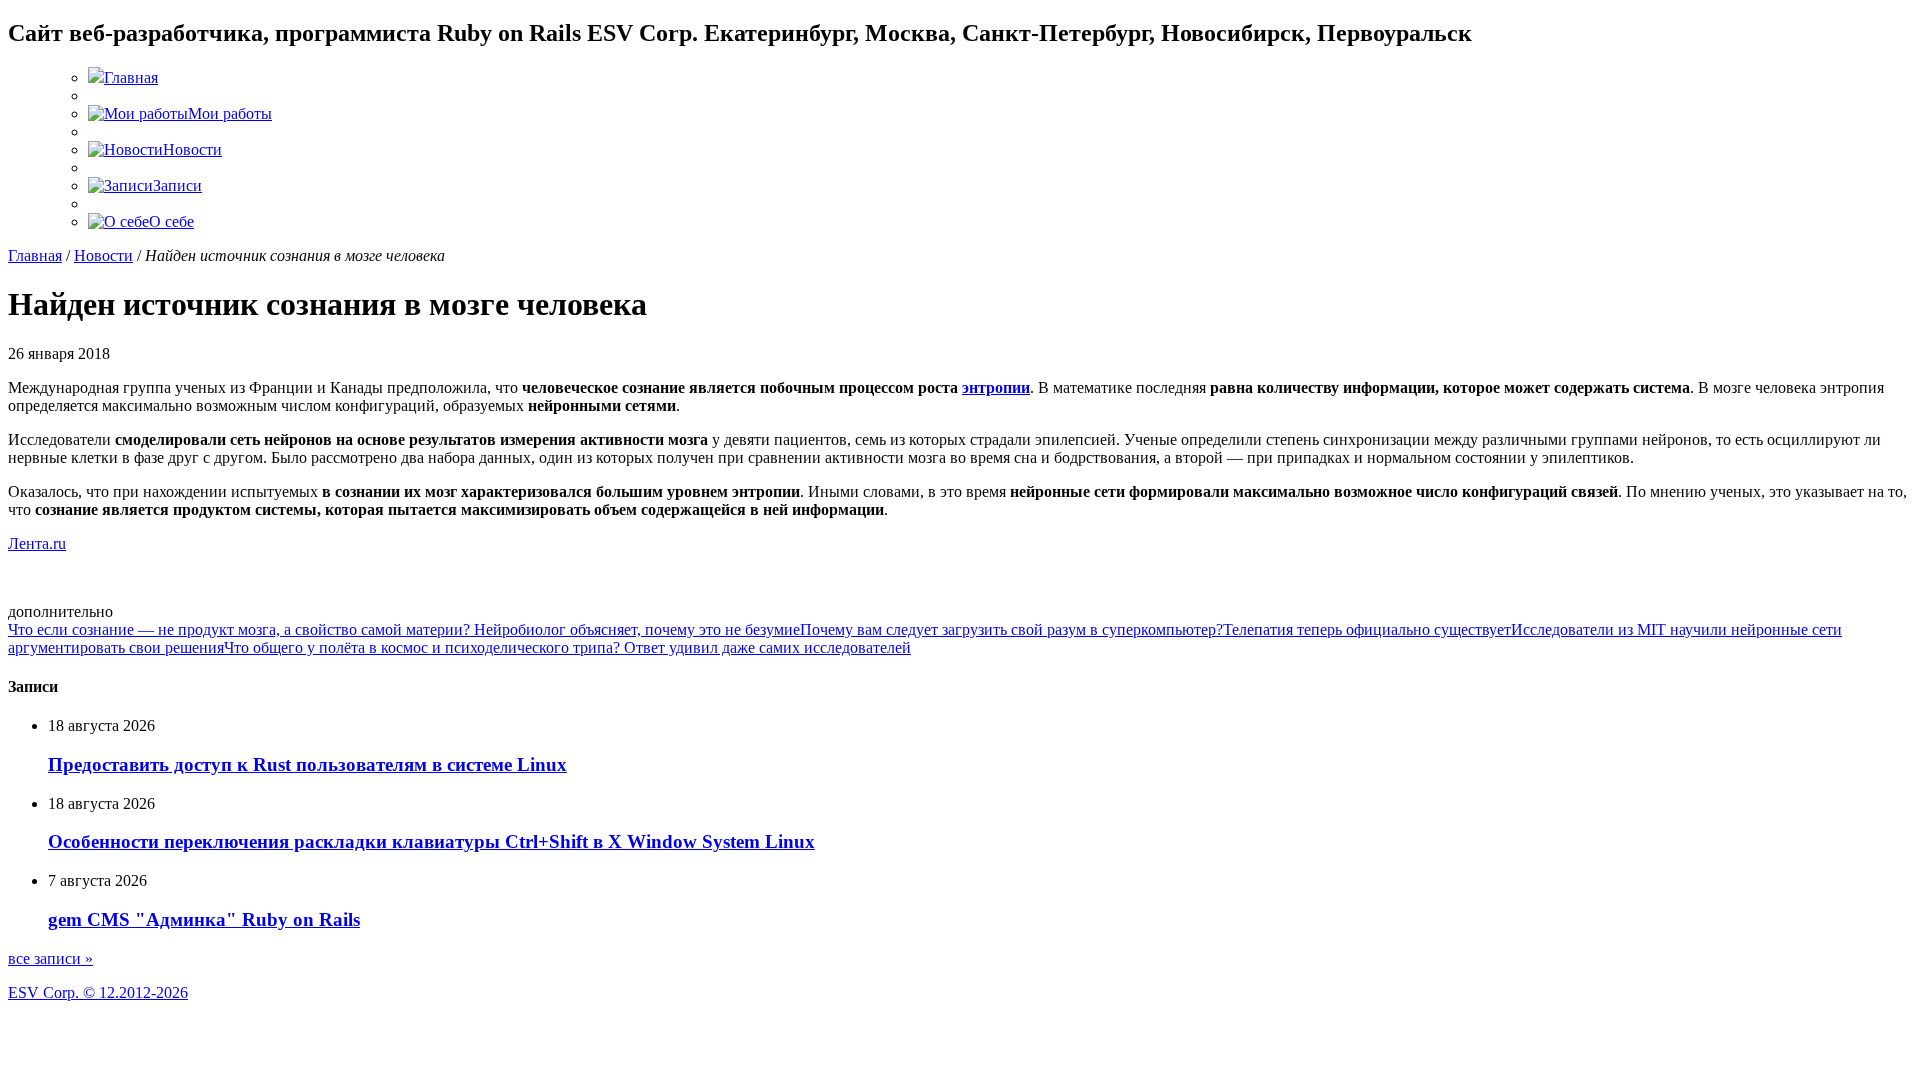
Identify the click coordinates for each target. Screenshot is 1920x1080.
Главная (35, 255)
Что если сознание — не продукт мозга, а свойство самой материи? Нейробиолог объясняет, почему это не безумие (404, 629)
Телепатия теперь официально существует (1367, 629)
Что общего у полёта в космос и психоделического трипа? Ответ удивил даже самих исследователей (567, 647)
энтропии (996, 387)
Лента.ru (37, 543)
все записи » (50, 958)
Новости (103, 255)
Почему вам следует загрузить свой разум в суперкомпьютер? (1011, 629)
